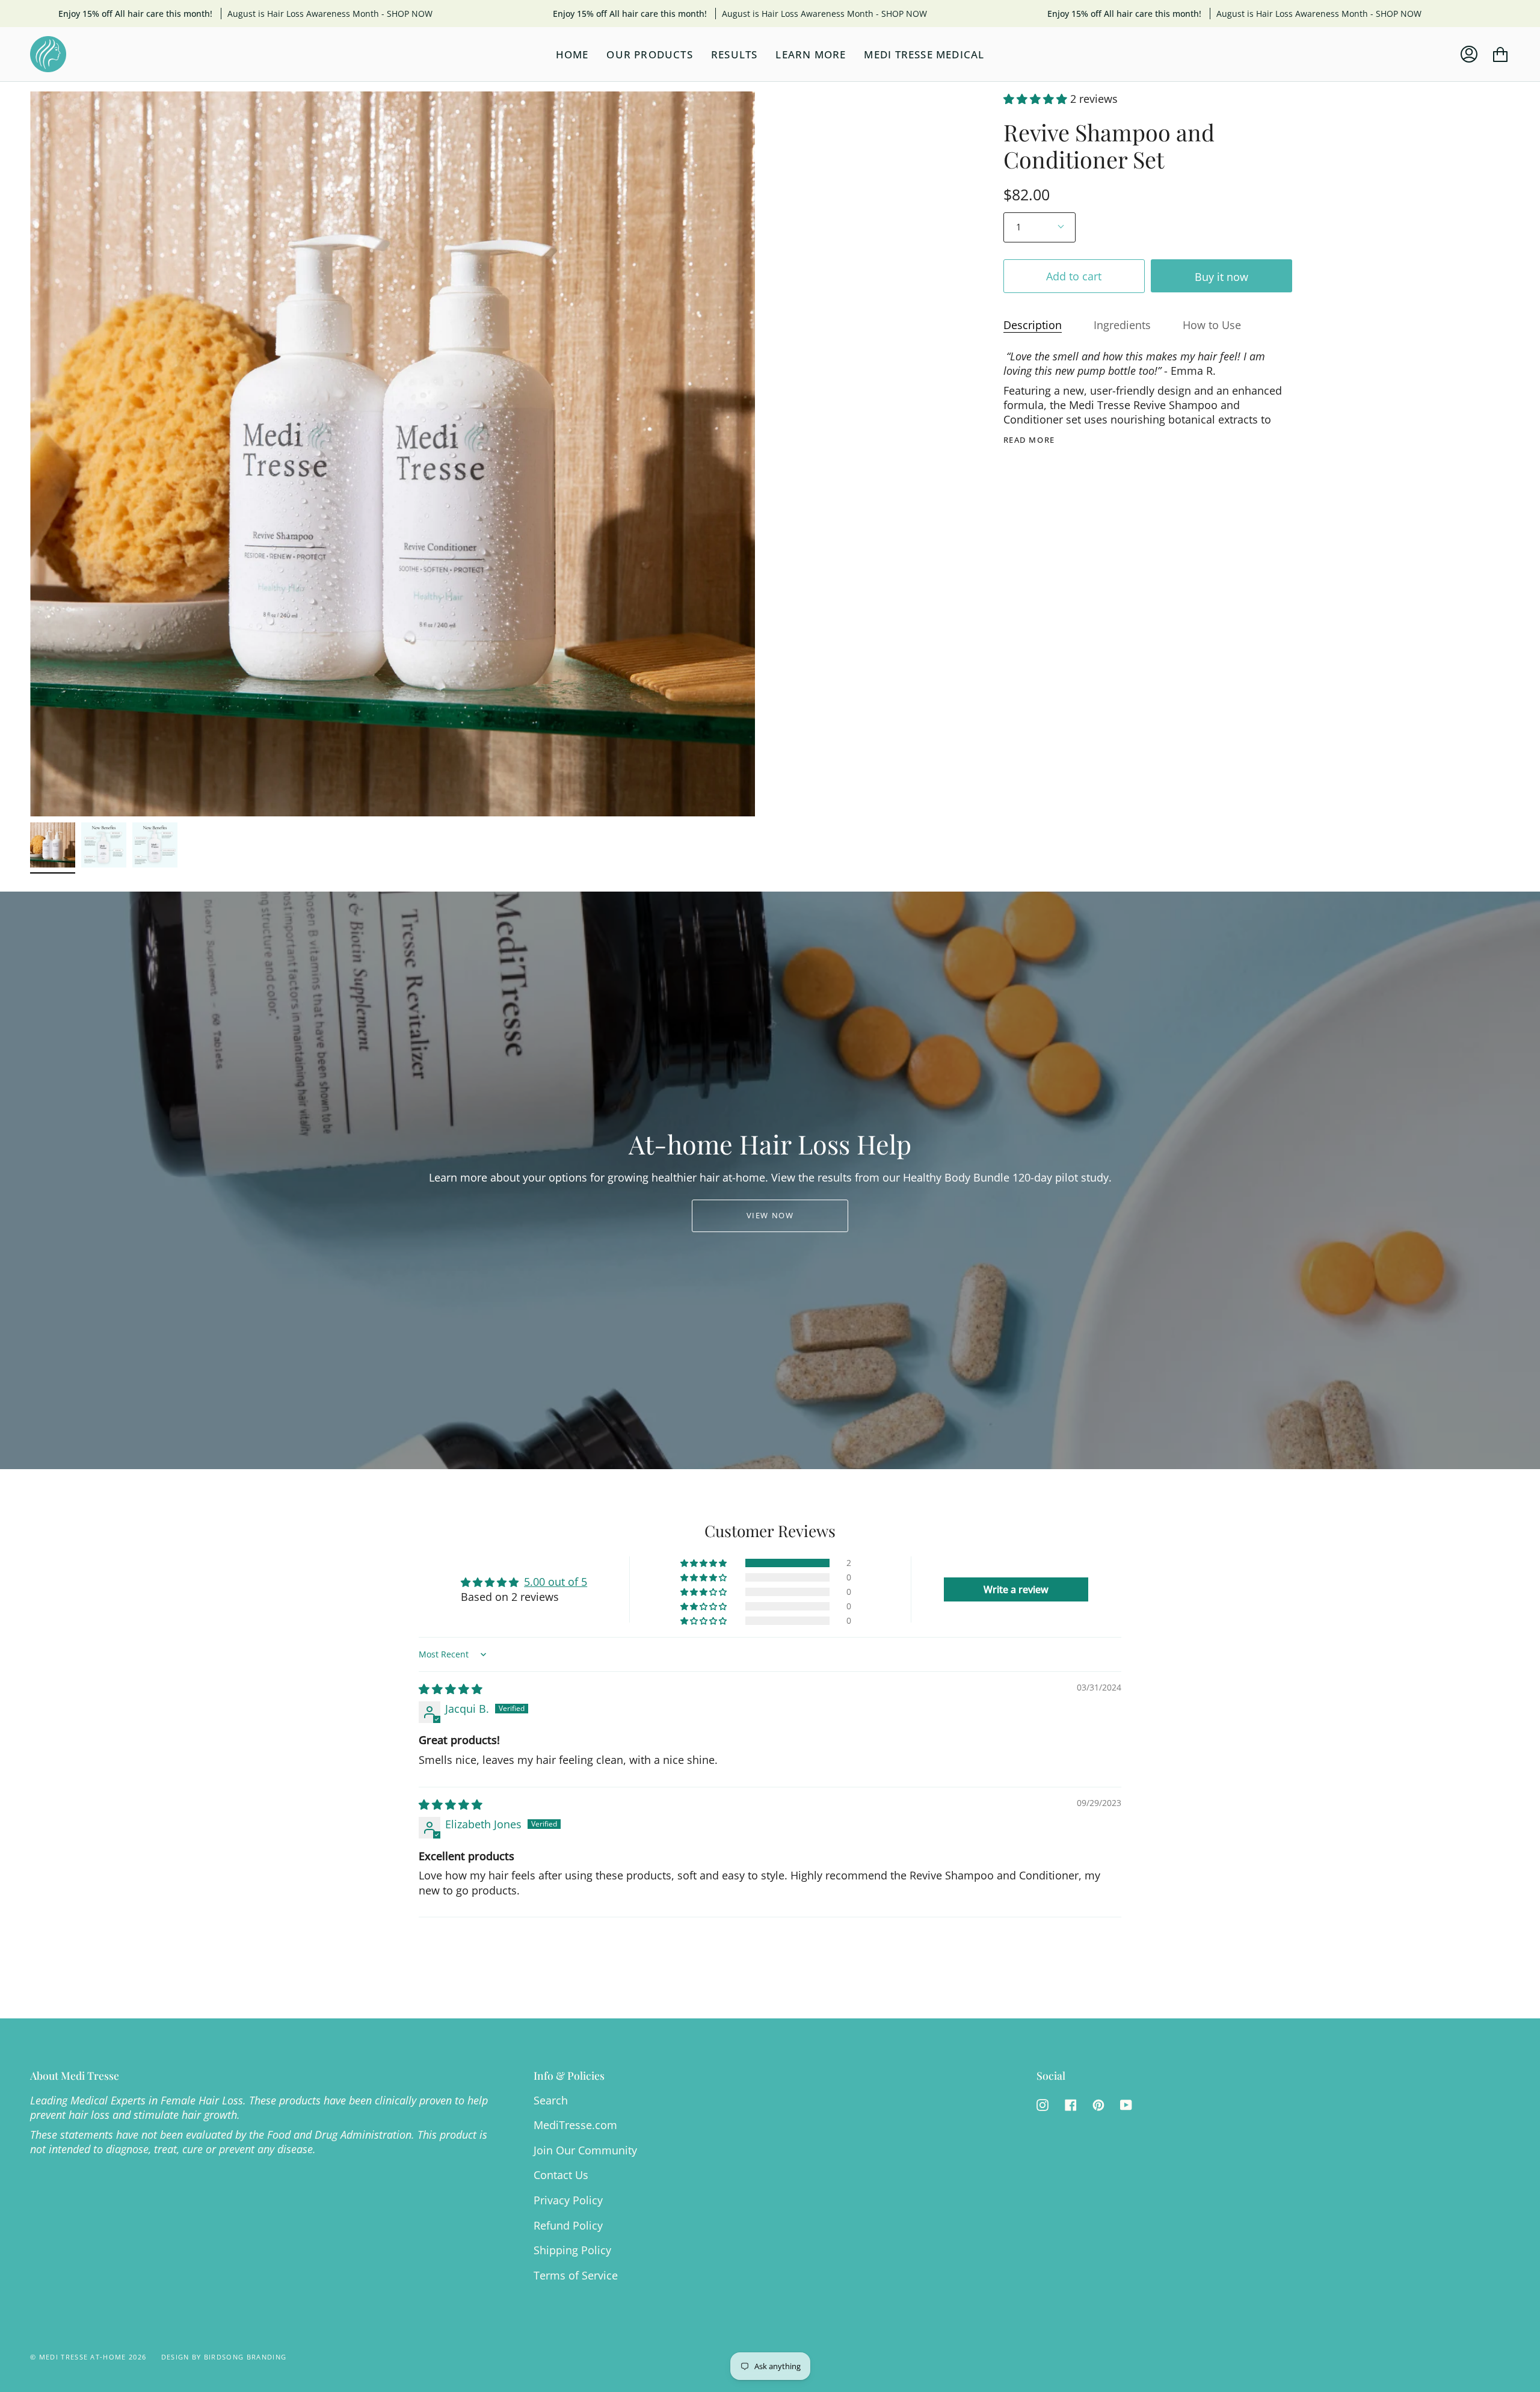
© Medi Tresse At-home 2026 (88, 2357)
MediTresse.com (575, 2125)
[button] (1037, 99)
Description (1033, 325)
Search (551, 2100)
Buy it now (1221, 276)
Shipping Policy (572, 2250)
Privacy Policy (568, 2200)
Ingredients (1122, 325)
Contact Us (561, 2175)
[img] (451, 1689)
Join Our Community (585, 2150)
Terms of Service (576, 2275)
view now (770, 1215)
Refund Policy (568, 2225)
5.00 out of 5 (556, 1582)
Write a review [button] (1016, 1589)
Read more (1029, 440)
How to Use (1212, 325)
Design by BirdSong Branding (224, 2357)
